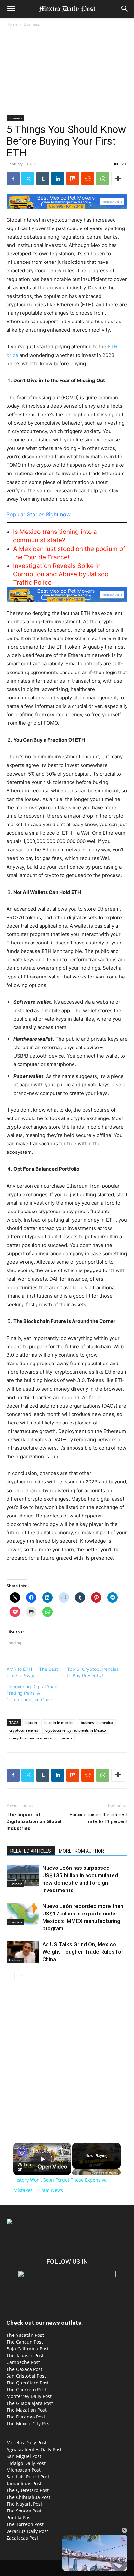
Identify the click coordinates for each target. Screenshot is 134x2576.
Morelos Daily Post (27, 2443)
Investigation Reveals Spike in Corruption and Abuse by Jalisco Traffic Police (61, 574)
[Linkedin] (58, 179)
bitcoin (31, 1722)
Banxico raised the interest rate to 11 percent (99, 1818)
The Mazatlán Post (27, 2410)
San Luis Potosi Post (28, 2477)
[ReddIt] (88, 179)
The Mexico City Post (29, 2424)
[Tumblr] (43, 179)
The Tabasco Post (25, 2355)
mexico (66, 1738)
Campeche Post (23, 2362)
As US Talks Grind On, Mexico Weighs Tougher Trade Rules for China (83, 1952)
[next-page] (21, 1976)
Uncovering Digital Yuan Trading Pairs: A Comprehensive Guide (32, 1693)
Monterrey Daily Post (29, 2396)
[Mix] (73, 179)
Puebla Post (19, 2517)
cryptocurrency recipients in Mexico (76, 1730)
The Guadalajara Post (30, 2403)
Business (32, 24)
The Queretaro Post (28, 2490)
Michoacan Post (24, 2470)
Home (12, 24)
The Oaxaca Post (24, 2369)
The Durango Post (26, 2417)
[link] (22, 2151)
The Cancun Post (25, 2342)
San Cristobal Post (26, 2376)
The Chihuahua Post (28, 2497)
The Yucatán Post (25, 2335)
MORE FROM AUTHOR (81, 1851)
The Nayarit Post (24, 2504)
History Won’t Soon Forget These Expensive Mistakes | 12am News (42, 2151)
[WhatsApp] (103, 179)
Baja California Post (28, 2349)
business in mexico (97, 1722)
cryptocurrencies (24, 1730)
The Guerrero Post (26, 2389)
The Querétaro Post (28, 2383)
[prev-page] (11, 1976)
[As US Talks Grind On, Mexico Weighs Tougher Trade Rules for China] (23, 1952)
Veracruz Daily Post (27, 2531)
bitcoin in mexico (59, 1722)
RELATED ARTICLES (31, 1851)
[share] (60, 2149)
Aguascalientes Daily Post (34, 2449)
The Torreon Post (25, 2524)
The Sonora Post (24, 2511)
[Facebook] (13, 179)
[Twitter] (28, 179)
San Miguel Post (24, 2456)
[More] (118, 179)
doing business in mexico (31, 1738)
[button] (11, 9)
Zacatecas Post (22, 2538)
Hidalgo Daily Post (26, 2463)
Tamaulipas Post (24, 2483)
